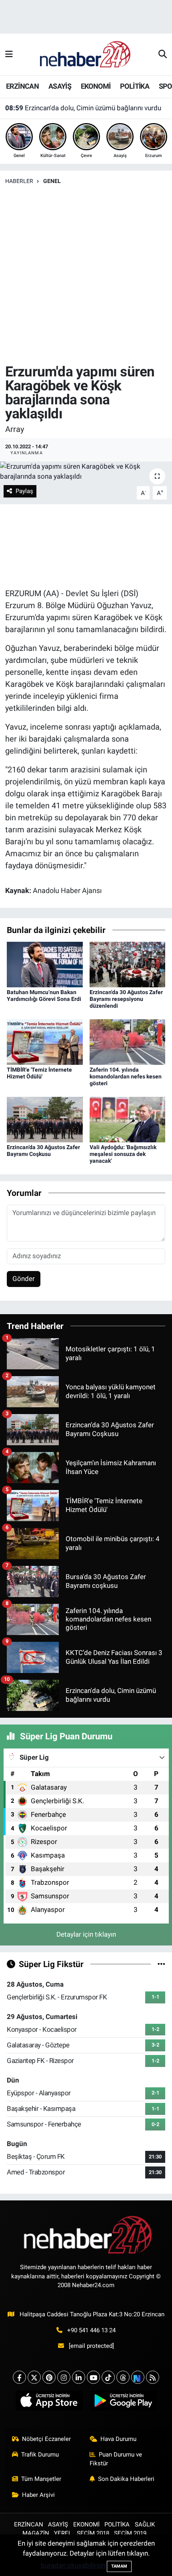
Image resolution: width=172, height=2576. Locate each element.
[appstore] (49, 2402)
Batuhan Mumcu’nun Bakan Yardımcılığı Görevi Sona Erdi (44, 996)
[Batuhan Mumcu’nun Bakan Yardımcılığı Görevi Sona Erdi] (45, 964)
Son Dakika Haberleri (126, 2479)
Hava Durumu (118, 2439)
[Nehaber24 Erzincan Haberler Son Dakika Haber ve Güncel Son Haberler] (86, 54)
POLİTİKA (135, 86)
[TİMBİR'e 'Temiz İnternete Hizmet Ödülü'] (45, 1042)
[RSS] (153, 2377)
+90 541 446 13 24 (91, 2330)
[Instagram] (64, 2377)
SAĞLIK (145, 2524)
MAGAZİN (36, 2533)
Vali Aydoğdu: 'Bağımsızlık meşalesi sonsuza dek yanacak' (123, 1154)
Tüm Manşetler (41, 2479)
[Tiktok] (108, 2377)
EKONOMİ (96, 86)
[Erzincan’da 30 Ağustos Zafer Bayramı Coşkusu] (45, 1119)
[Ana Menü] (9, 54)
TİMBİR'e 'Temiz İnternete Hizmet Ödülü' (39, 1073)
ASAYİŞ (60, 86)
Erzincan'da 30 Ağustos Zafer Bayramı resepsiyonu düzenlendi (126, 999)
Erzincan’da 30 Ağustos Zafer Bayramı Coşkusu (43, 1151)
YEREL (63, 2533)
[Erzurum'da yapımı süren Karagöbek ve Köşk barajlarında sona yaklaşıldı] (86, 472)
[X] (34, 2377)
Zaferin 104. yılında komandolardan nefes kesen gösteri (126, 1076)
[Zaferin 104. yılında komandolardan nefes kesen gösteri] (128, 1042)
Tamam (119, 2566)
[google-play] (123, 2402)
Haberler (19, 181)
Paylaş (24, 491)
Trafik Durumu (40, 2455)
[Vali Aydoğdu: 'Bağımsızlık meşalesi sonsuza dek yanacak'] (128, 1119)
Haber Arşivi (38, 2495)
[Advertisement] (86, 275)
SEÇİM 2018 (93, 2533)
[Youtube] (93, 2377)
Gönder (24, 1279)
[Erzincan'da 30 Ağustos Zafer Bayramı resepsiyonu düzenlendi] (128, 964)
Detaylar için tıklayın (86, 1934)
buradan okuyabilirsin (73, 2565)
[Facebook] (19, 2377)
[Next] (138, 2377)
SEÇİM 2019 (130, 2533)
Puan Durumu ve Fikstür (116, 2459)
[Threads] (123, 2377)
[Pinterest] (49, 2377)
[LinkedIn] (79, 2377)
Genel (52, 181)
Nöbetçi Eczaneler (46, 2439)
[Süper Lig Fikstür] (161, 1964)
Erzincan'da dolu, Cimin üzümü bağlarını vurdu (83, 108)
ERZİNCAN (22, 86)
